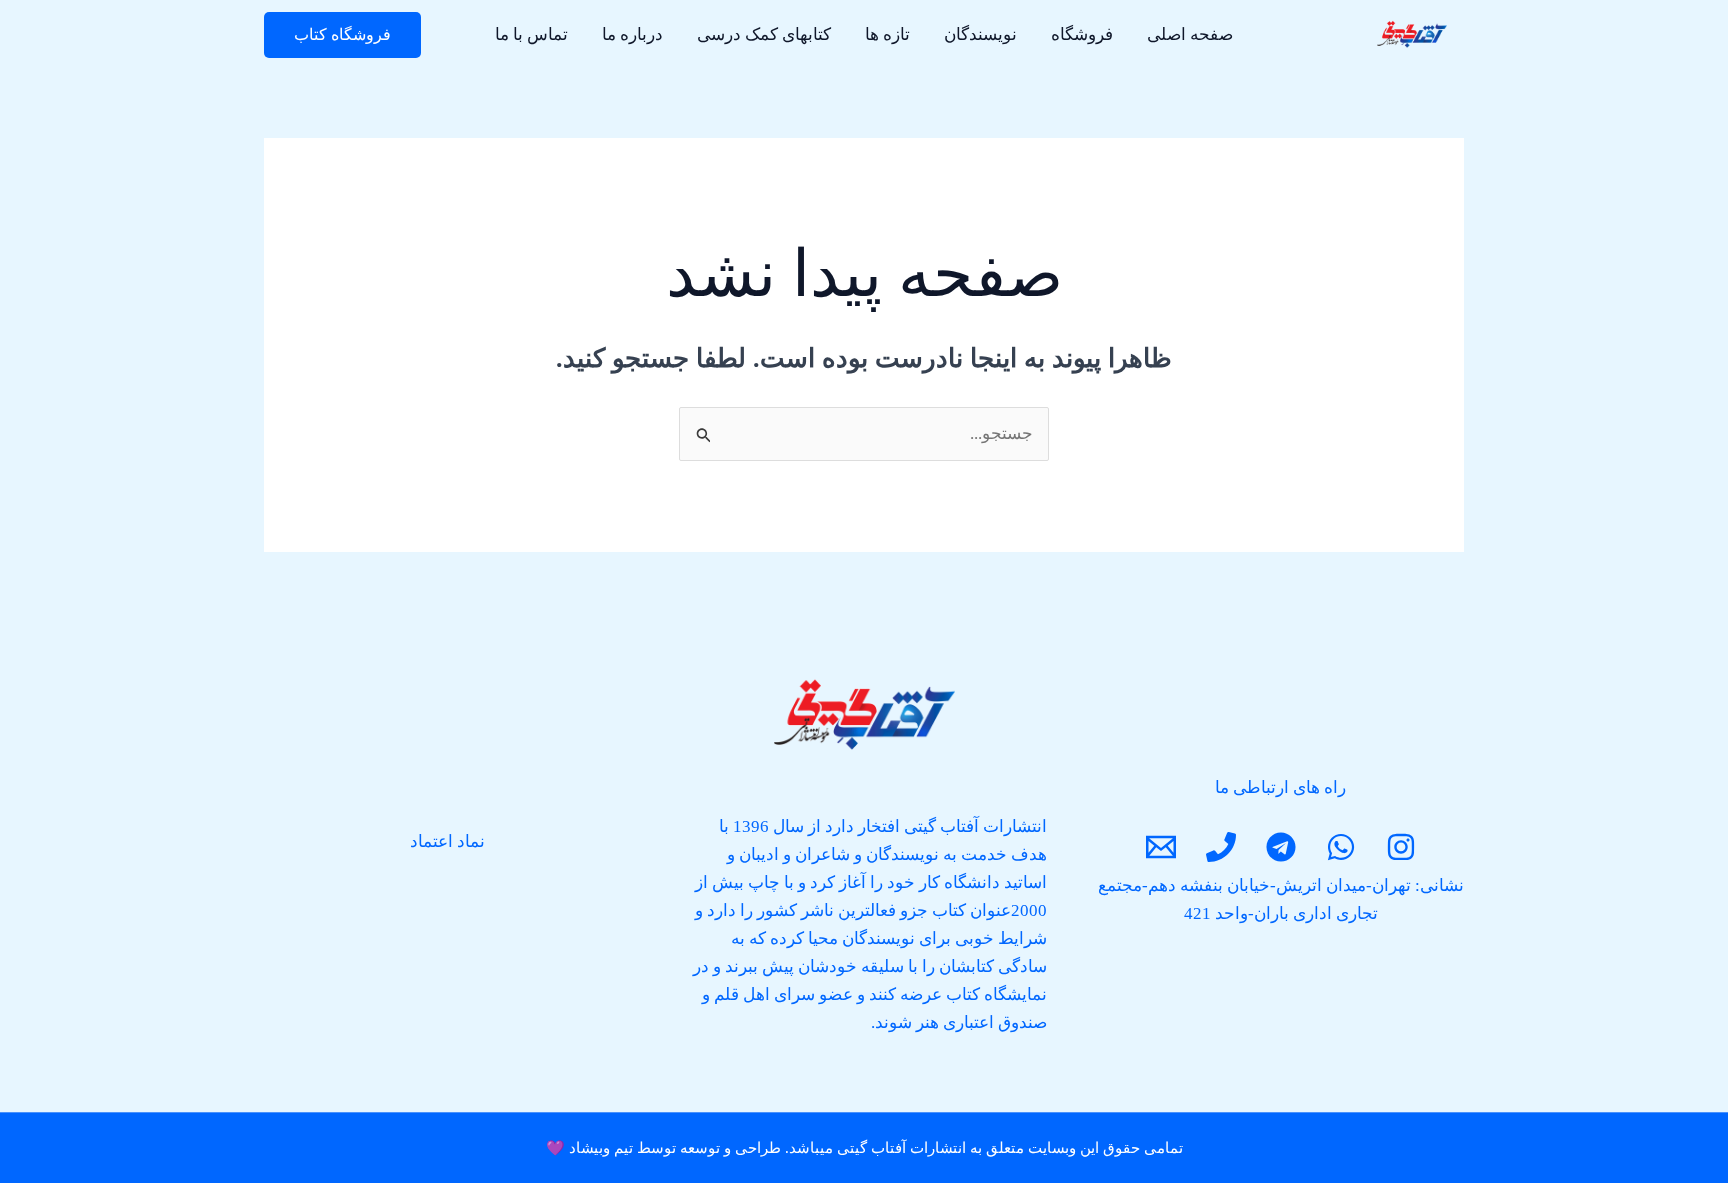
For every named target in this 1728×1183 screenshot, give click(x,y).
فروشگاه (1082, 34)
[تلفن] (1221, 847)
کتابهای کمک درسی (764, 34)
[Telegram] (1281, 847)
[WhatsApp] (1341, 847)
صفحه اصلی (1190, 34)
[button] (342, 35)
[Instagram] (1401, 847)
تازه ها (887, 34)
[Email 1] (1161, 847)
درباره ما (632, 34)
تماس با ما (531, 34)
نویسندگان (980, 34)
